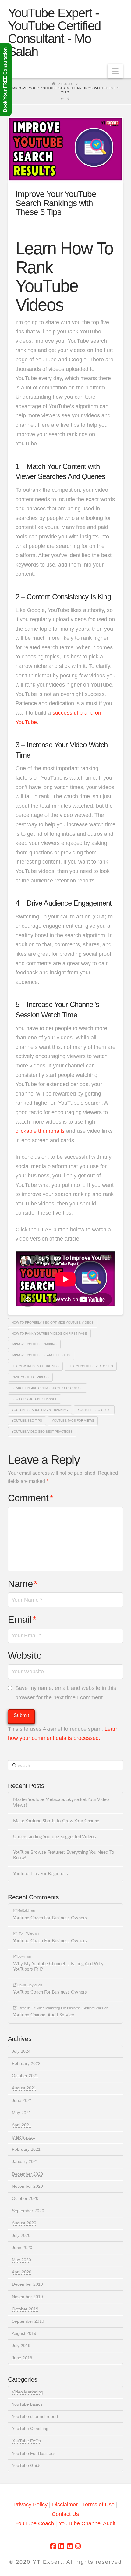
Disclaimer (66, 2505)
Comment (31, 1498)
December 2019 (27, 2284)
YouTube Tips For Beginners (41, 1874)
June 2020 (22, 2248)
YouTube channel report (35, 2416)
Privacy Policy (30, 2505)
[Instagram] (78, 2546)
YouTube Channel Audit (87, 2523)
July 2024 (21, 2051)
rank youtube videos (30, 1377)
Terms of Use (98, 2505)
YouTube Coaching (30, 2429)
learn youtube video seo (91, 1366)
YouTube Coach (35, 2523)
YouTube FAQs (26, 2441)
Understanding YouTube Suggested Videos (55, 1837)
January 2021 (25, 2161)
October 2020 (25, 2198)
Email (22, 1620)
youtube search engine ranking (40, 1410)
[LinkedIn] (61, 2546)
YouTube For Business (34, 2453)
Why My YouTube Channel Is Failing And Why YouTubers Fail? (58, 1967)
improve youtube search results (41, 1355)
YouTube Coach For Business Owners (50, 1918)
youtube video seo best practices (42, 1431)
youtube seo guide (94, 1410)
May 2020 (21, 2260)
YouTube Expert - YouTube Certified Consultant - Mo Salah (54, 32)
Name (23, 1584)
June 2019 (22, 2358)
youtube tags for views (73, 1420)
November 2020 (27, 2186)
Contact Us (65, 2514)
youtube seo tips (27, 1420)
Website (25, 1656)
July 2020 (21, 2235)
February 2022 (26, 2063)
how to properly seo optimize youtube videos (53, 1322)
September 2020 (28, 2211)
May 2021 (21, 2113)
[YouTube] (70, 2546)
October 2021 (25, 2076)
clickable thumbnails (40, 1131)
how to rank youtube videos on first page (49, 1333)
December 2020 (27, 2174)
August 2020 (24, 2223)
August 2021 (24, 2088)
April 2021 (22, 2125)
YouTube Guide (27, 2465)
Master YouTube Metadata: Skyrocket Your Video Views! (61, 1802)
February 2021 (26, 2149)
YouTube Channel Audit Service (44, 2015)
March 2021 (23, 2137)
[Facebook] (53, 2546)
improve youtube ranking (34, 1344)
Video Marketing (28, 2392)
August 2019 (24, 2333)
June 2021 (22, 2100)
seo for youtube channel (34, 1399)
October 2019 (25, 2309)
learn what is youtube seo (35, 1366)
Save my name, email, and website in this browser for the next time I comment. (66, 1693)
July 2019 (21, 2346)
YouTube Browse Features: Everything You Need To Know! (64, 1855)
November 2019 (27, 2297)
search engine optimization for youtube (47, 1388)
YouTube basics (27, 2404)
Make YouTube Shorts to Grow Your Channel (57, 1821)
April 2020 (22, 2272)
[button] (115, 71)
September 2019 (28, 2321)
